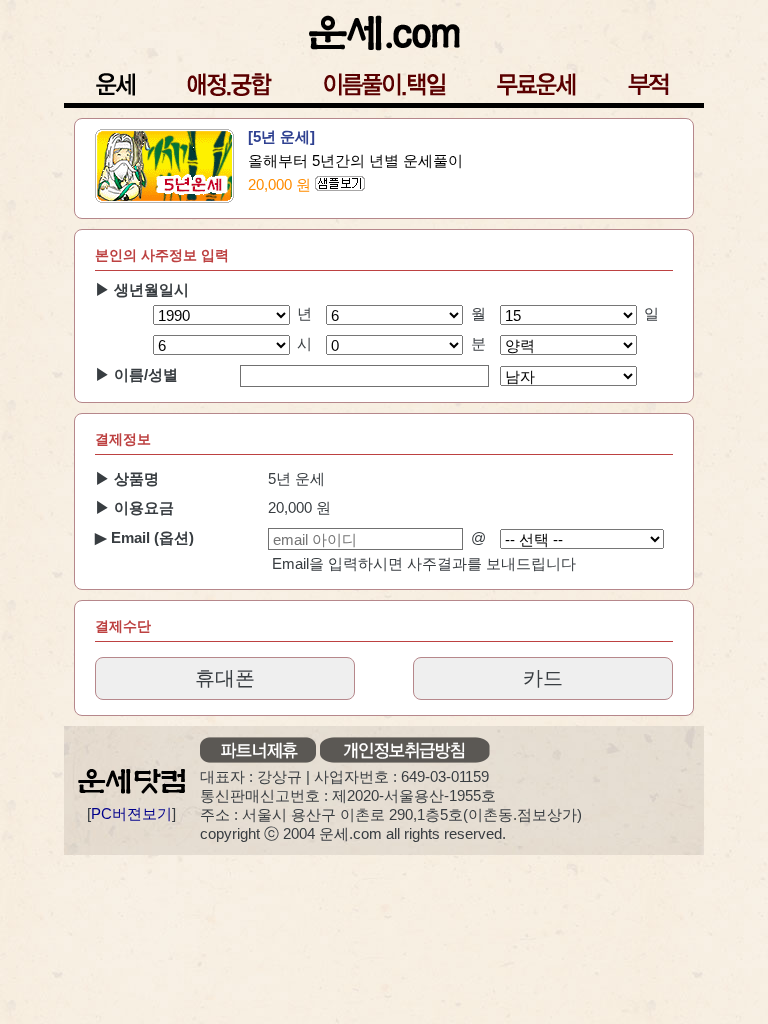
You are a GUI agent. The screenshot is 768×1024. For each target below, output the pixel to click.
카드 (543, 678)
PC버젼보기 (131, 813)
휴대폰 (225, 678)
